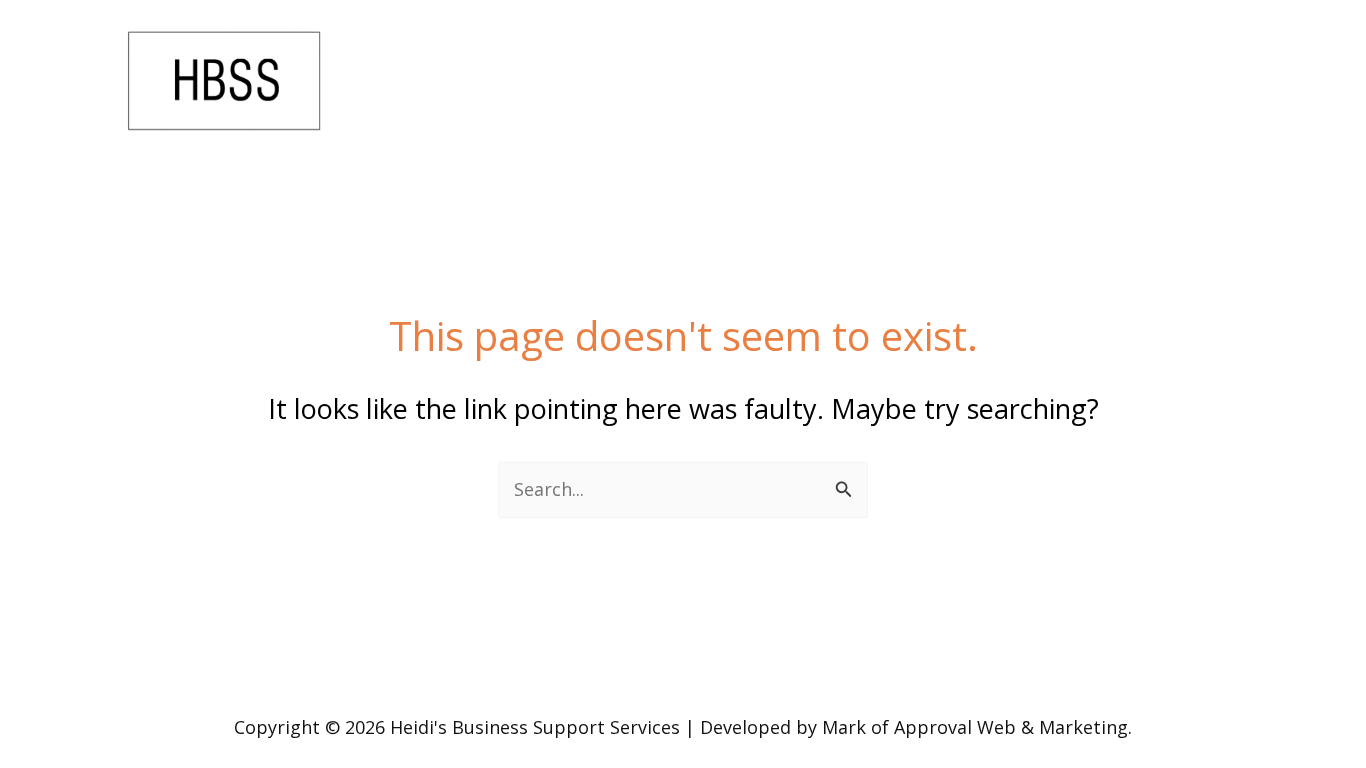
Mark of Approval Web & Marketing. (977, 727)
